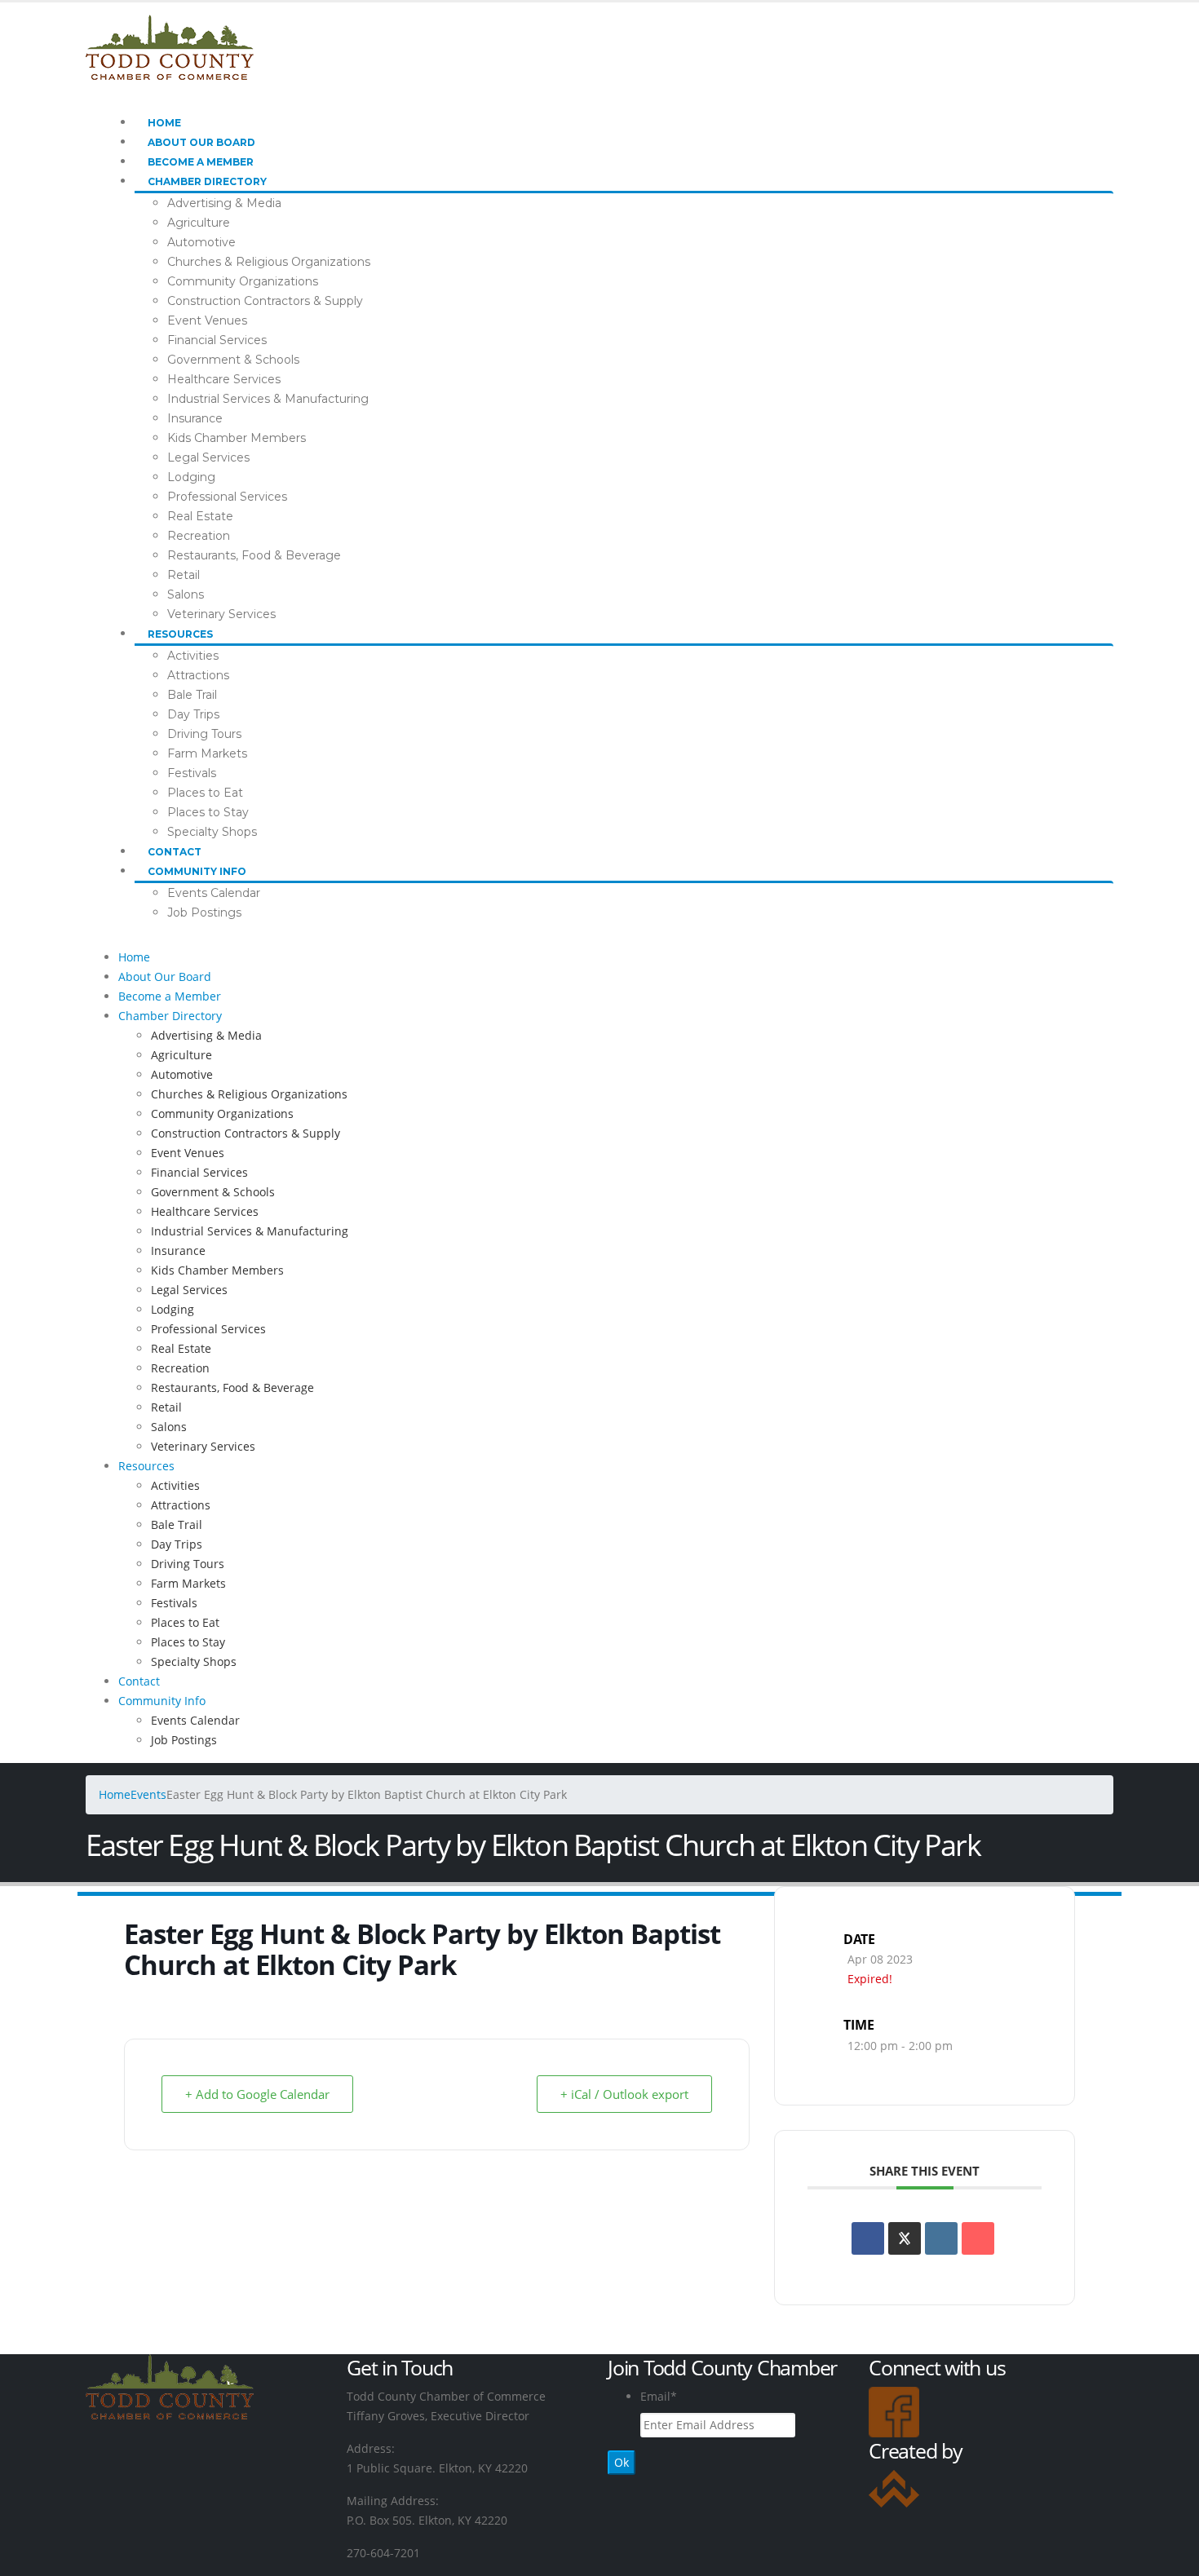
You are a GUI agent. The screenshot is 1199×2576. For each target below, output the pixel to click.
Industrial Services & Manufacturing (268, 399)
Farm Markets (207, 753)
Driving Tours (204, 734)
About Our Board (201, 142)
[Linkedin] (941, 2238)
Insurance (195, 418)
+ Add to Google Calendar (257, 2094)
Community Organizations (243, 281)
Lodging (191, 477)
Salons (186, 594)
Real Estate (200, 516)
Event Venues (207, 320)
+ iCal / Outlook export (624, 2094)
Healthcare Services (224, 379)
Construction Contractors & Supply (265, 301)
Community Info (197, 871)
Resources (180, 634)
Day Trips (193, 714)
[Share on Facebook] (868, 2238)
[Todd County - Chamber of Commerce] (170, 46)
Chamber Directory (207, 181)
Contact (175, 852)
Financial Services (217, 340)
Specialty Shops (212, 832)
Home (164, 123)
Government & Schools (233, 360)
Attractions (198, 675)
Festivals (192, 773)
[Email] (978, 2238)
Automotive (201, 242)
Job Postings (204, 912)
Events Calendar (214, 893)
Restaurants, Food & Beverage (254, 555)
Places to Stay (208, 812)
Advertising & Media (224, 203)
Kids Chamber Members (237, 438)
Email (659, 2396)
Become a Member (201, 162)
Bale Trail (192, 695)
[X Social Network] (905, 2238)
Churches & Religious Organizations (269, 262)
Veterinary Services (221, 614)
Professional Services (227, 497)
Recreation (199, 536)
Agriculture (199, 223)
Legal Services (208, 457)
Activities (193, 656)
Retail (184, 575)
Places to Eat (205, 793)
